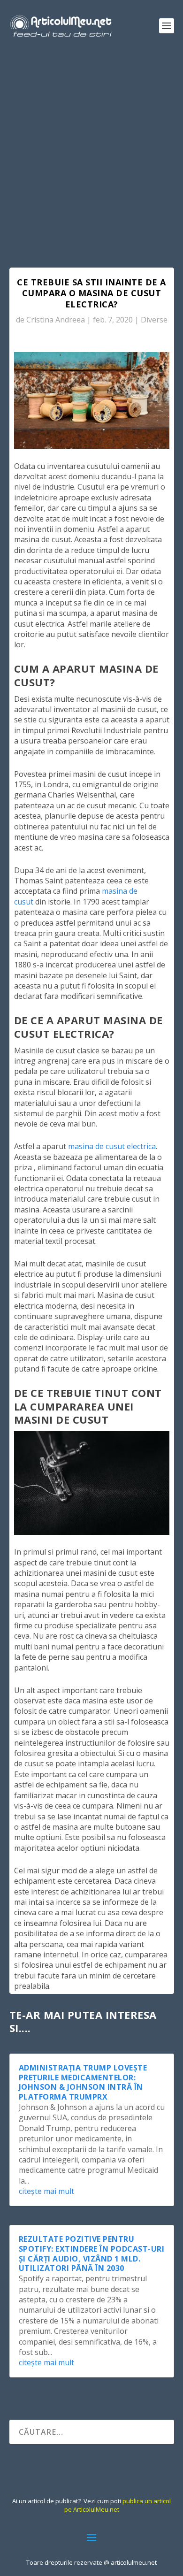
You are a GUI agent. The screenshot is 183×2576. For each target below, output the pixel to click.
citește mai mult (46, 2191)
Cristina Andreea (56, 320)
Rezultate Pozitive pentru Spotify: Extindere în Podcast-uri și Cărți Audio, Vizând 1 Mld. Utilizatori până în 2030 (92, 2254)
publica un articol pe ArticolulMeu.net (118, 2505)
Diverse (154, 320)
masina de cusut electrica (112, 1146)
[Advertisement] (91, 148)
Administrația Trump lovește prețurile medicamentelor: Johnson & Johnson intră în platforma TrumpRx (83, 2082)
